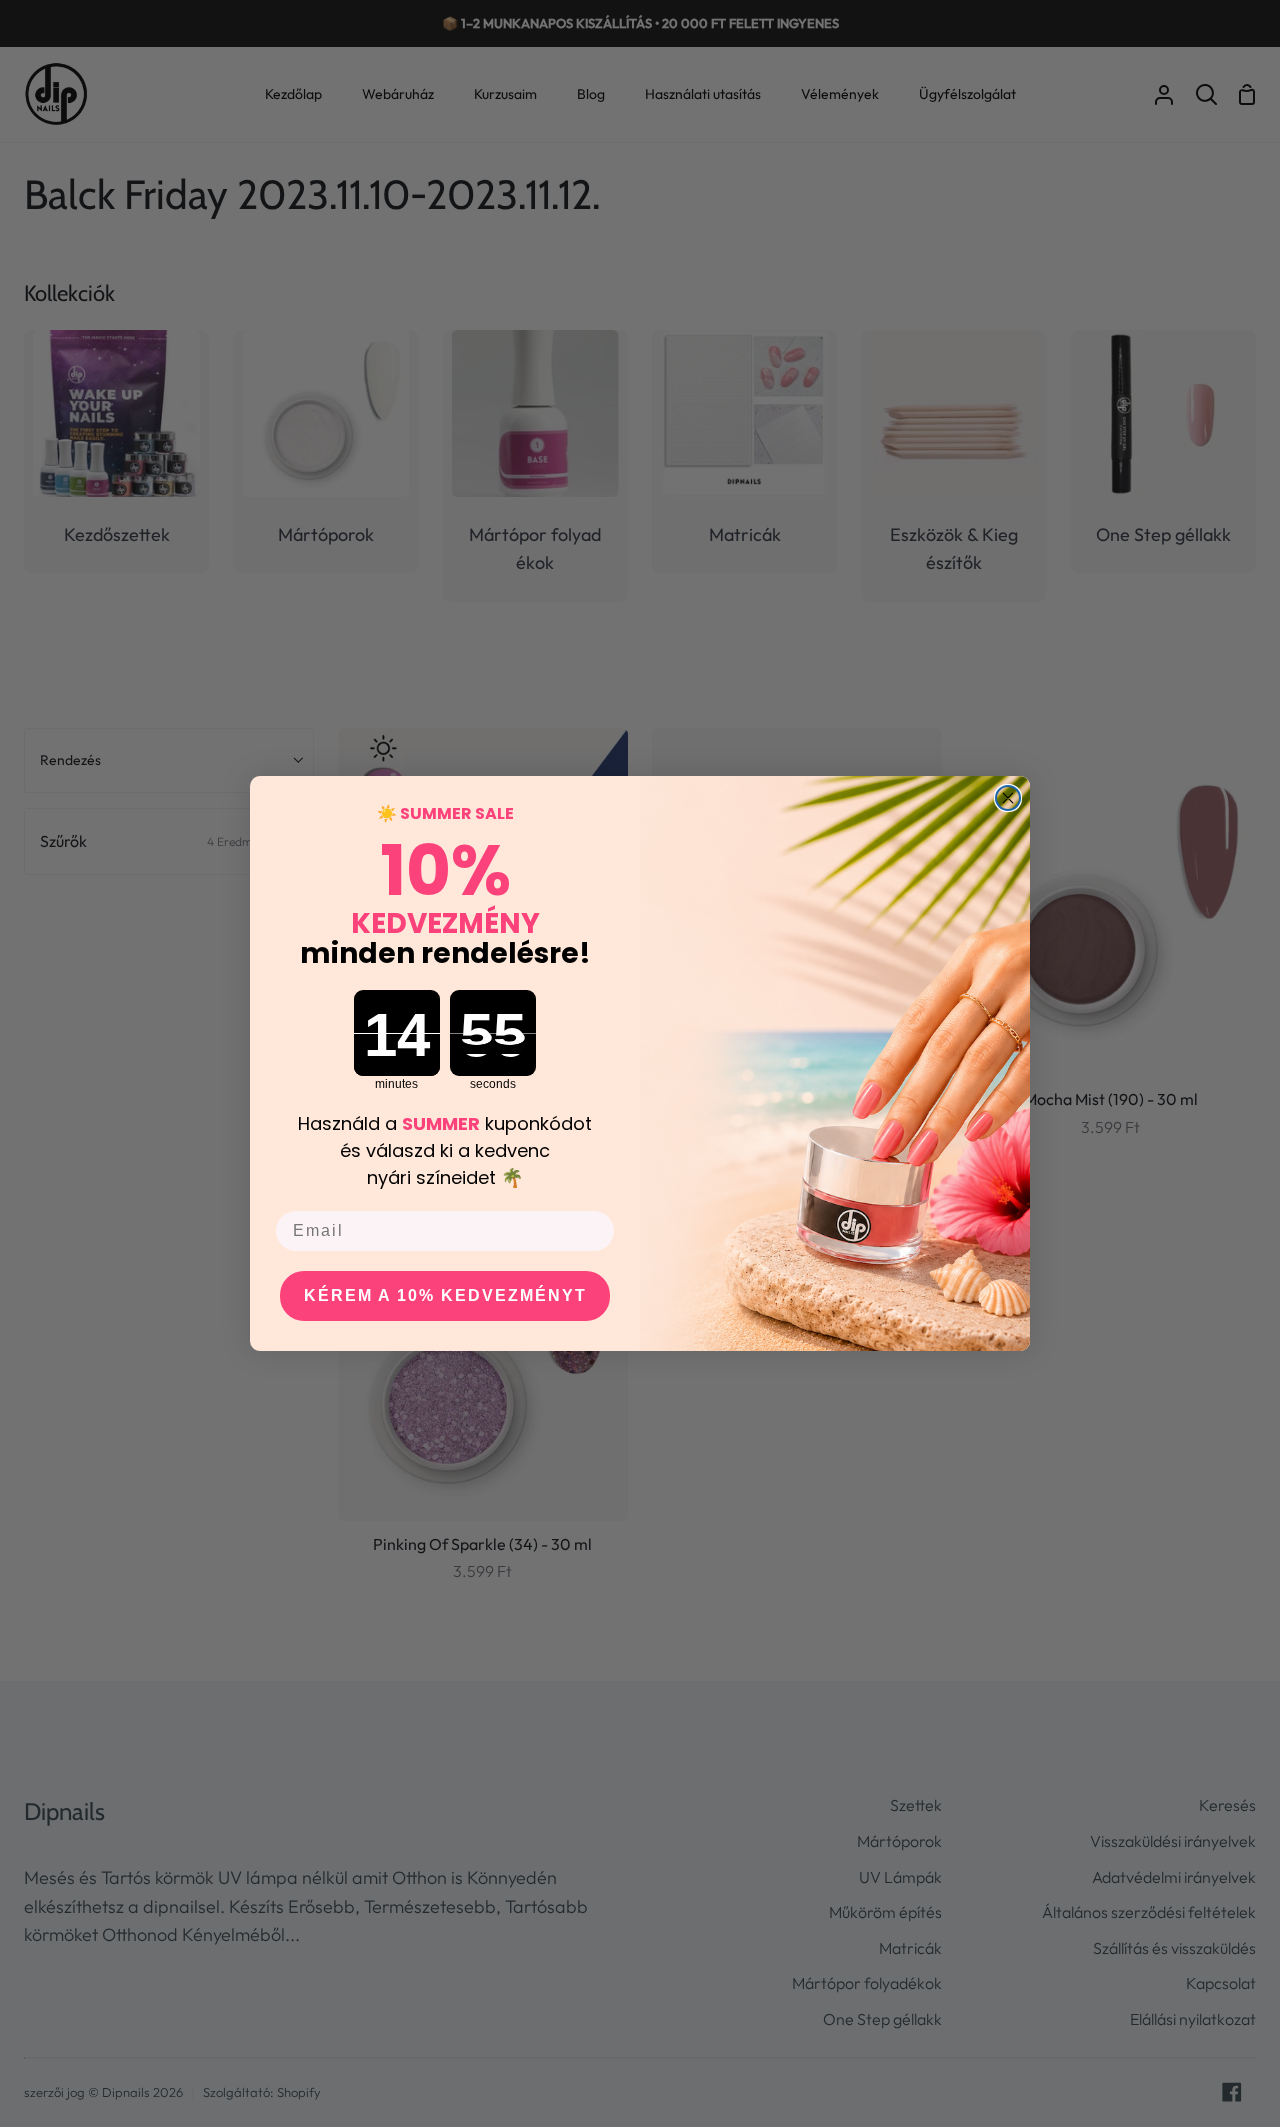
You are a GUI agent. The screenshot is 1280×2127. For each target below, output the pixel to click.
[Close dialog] (1008, 798)
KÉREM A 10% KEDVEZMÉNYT (445, 1295)
